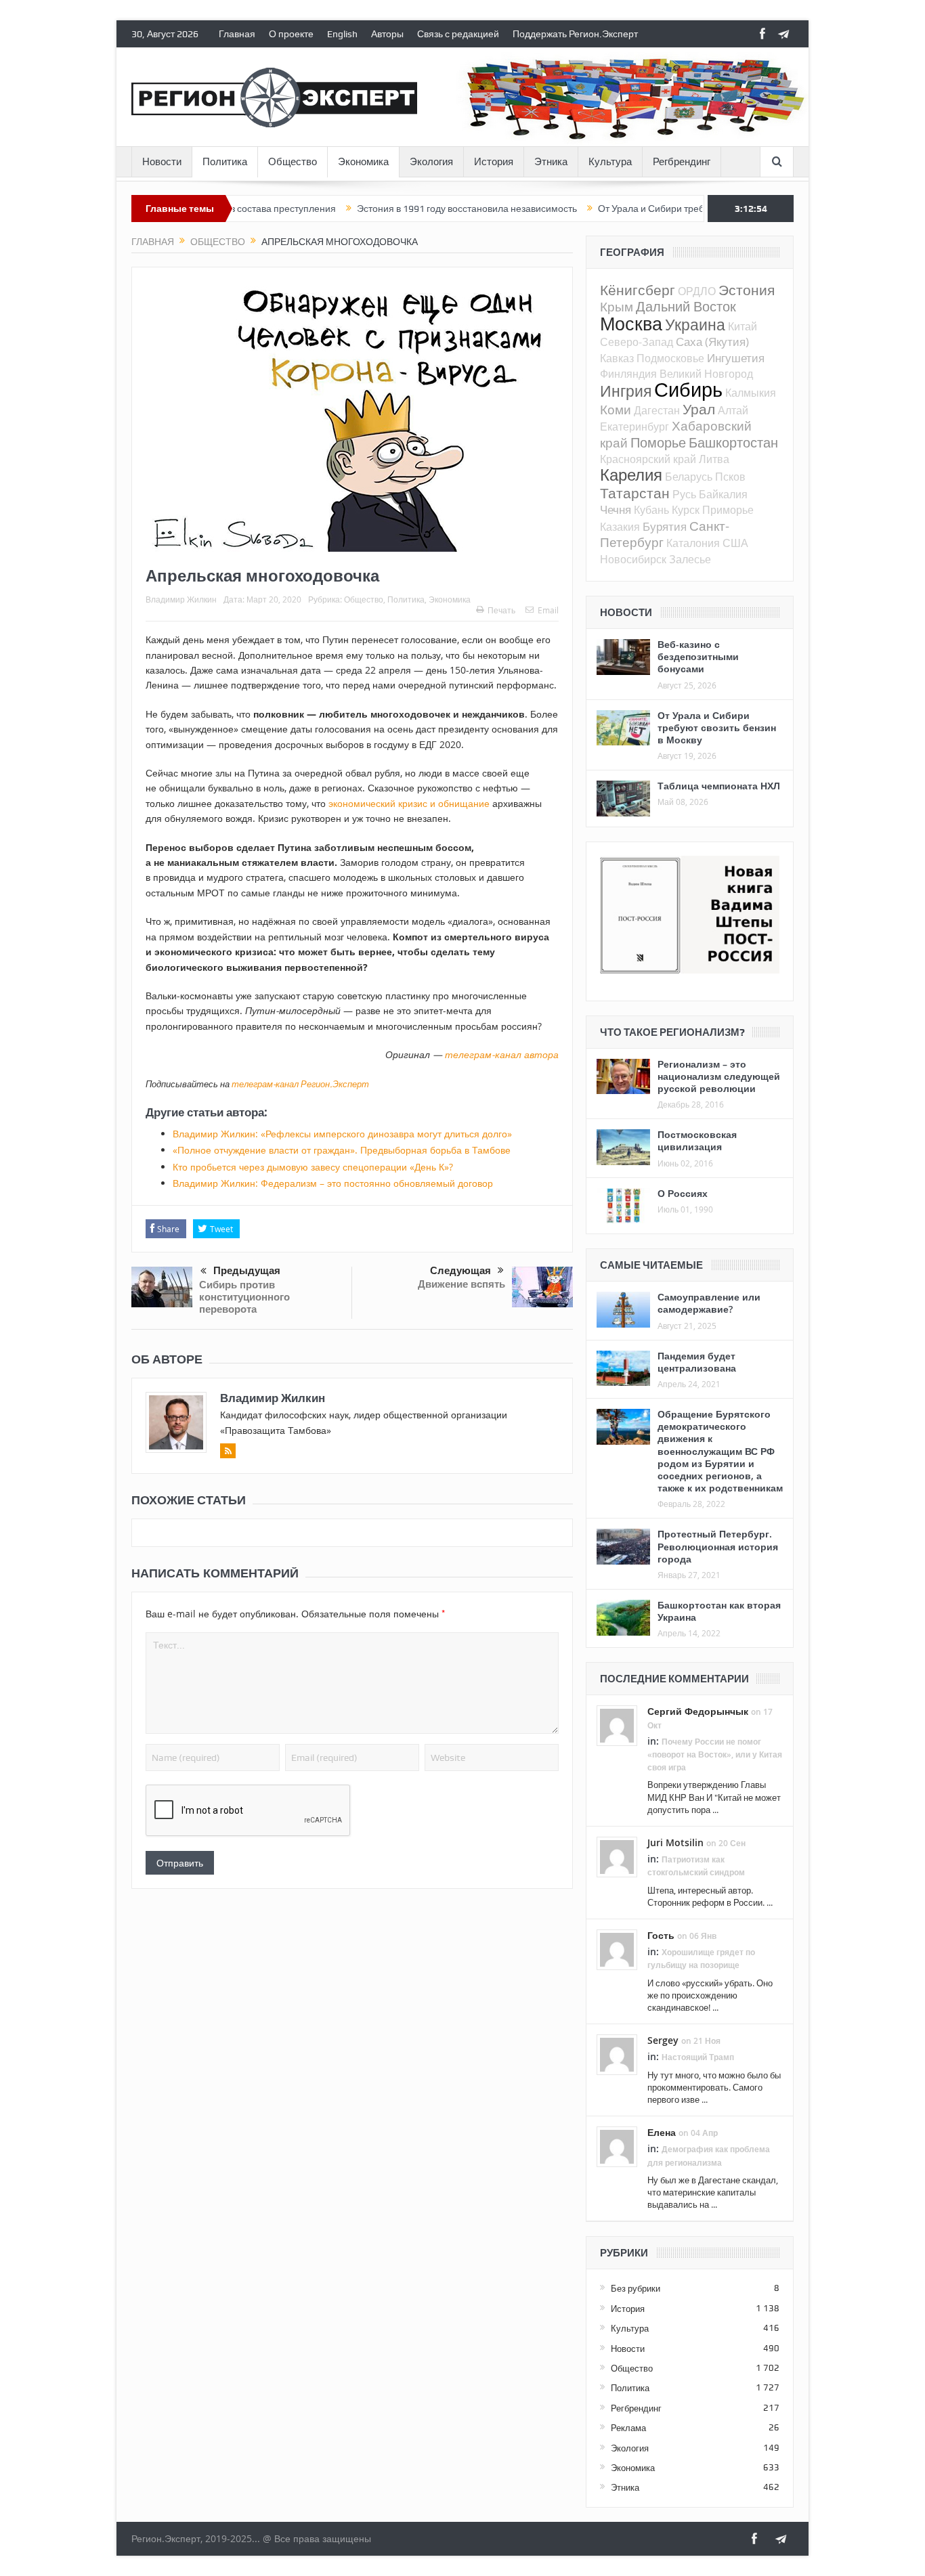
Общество (293, 162)
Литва (714, 459)
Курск (686, 510)
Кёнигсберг (638, 290)
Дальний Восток (686, 306)
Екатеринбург (634, 427)
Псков (730, 477)
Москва (631, 324)
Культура (610, 162)
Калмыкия (751, 393)
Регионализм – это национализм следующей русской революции (719, 1076)
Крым (617, 306)
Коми (616, 409)
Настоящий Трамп (698, 2057)
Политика (225, 162)
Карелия (631, 475)
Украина (695, 325)
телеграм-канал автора (502, 1054)
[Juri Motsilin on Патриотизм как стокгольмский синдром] (617, 1856)
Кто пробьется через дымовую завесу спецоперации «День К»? (313, 1167)
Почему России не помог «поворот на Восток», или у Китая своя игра (715, 1754)
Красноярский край (648, 459)
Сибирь (688, 389)
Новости (162, 162)
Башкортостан (733, 442)
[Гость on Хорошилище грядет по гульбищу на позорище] (617, 1949)
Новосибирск (633, 559)
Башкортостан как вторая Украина (719, 1611)
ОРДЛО (697, 291)
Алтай (733, 410)
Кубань (651, 510)
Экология (431, 162)
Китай (743, 326)
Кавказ (617, 358)
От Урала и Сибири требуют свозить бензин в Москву (656, 209)
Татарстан (635, 493)
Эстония (747, 290)
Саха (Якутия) (712, 342)
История (494, 162)
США (735, 543)
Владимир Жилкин (181, 599)
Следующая (460, 1271)
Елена (662, 2132)
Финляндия (628, 374)
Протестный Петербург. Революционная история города (718, 1546)
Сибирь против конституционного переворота (244, 1297)
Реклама (628, 2428)
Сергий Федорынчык (698, 1711)
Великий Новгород (706, 374)
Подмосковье (670, 358)
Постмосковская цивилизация (697, 1140)
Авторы (387, 34)
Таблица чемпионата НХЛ (719, 786)
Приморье (728, 510)
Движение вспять (461, 1284)
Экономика (363, 162)
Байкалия (723, 494)
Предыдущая (247, 1271)
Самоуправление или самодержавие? (709, 1303)
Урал (699, 409)
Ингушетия (736, 358)
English (342, 34)
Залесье (690, 559)
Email (548, 610)
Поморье (658, 442)
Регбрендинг (682, 162)
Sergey (663, 2040)
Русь (684, 494)
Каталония (693, 543)
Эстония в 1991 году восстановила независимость (409, 209)
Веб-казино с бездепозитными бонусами (698, 656)
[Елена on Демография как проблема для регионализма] (617, 2146)
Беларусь (689, 477)
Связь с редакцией (458, 34)
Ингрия (626, 391)
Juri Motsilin (675, 1842)
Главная (237, 34)
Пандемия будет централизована (697, 1362)
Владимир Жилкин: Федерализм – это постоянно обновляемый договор (333, 1183)
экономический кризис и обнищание (409, 803)
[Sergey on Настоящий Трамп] (617, 2054)
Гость (661, 1935)
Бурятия (665, 526)
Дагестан (657, 410)
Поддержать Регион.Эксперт (575, 34)
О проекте (291, 34)
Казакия (620, 527)
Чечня (616, 509)
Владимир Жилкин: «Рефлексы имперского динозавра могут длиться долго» (342, 1134)
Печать (501, 610)
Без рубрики (636, 2288)
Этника (551, 162)
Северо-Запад (637, 342)
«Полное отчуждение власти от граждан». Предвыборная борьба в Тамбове (342, 1150)
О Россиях (683, 1193)
